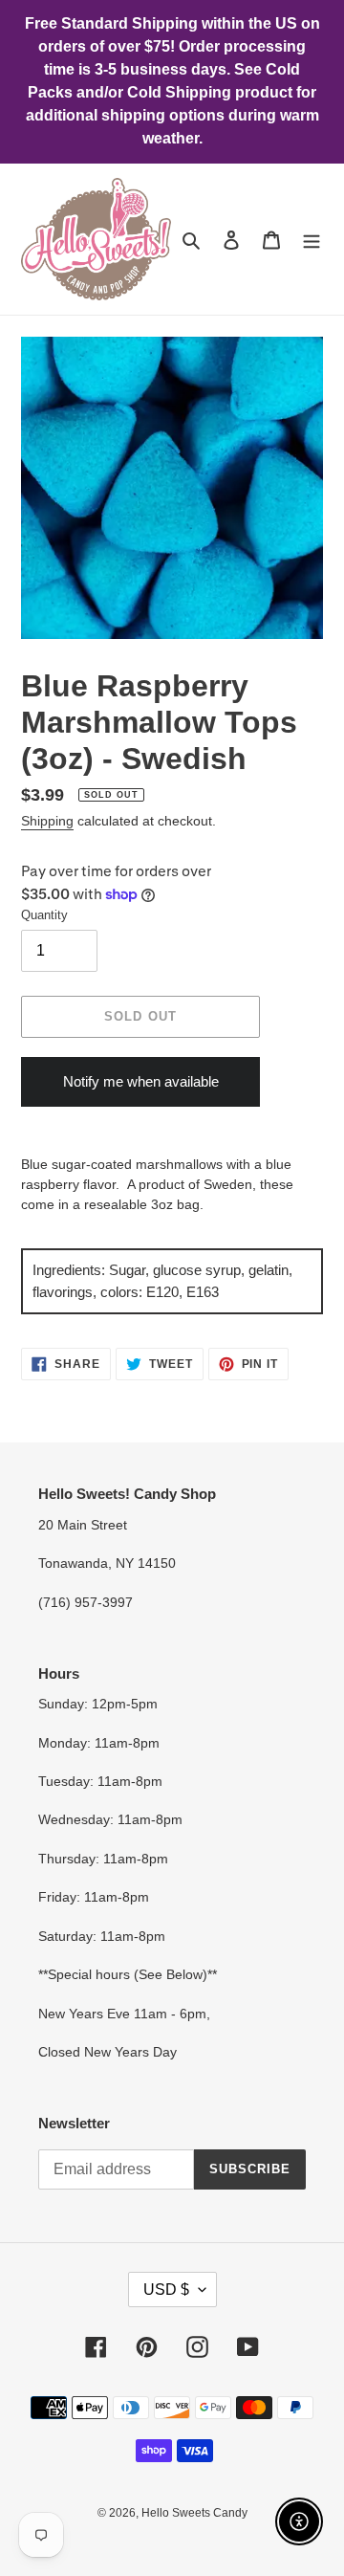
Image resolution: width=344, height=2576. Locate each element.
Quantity (44, 915)
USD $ (166, 2290)
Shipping (47, 821)
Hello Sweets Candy (194, 2513)
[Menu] (312, 240)
